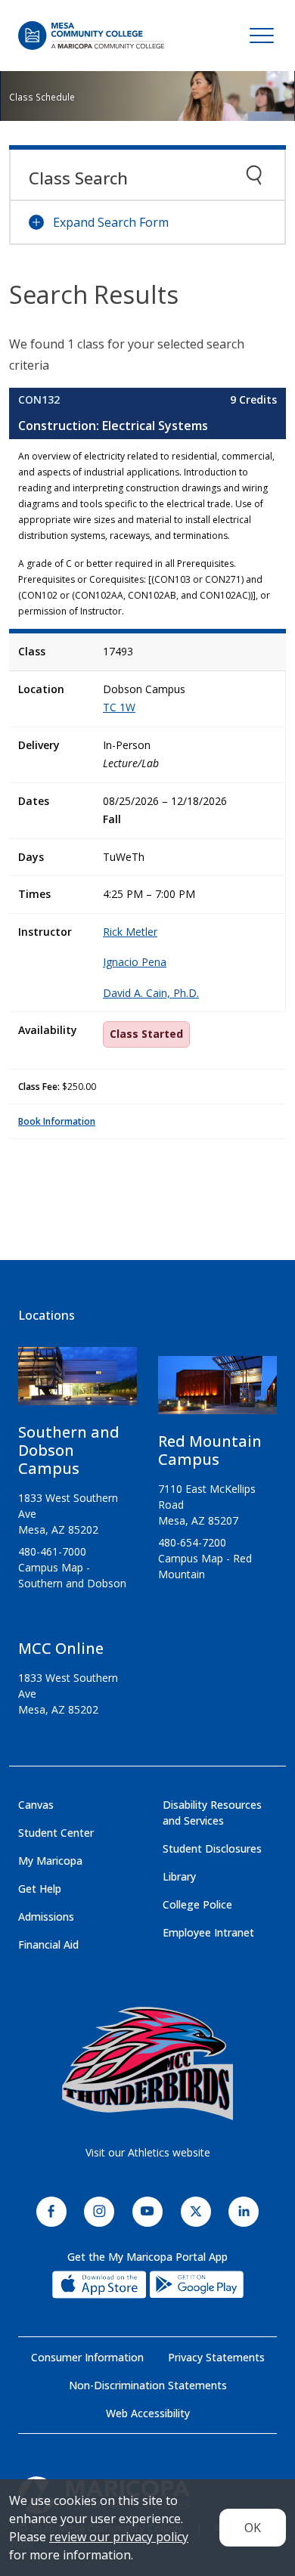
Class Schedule (42, 97)
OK (253, 2528)
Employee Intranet (208, 1932)
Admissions (46, 1917)
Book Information (57, 1121)
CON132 (39, 399)
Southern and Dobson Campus (69, 1450)
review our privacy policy (119, 2537)
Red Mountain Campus (210, 1450)
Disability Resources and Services (212, 1813)
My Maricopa (50, 1861)
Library (179, 1876)
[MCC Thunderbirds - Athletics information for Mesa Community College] (147, 2064)
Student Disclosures (212, 1848)
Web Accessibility (148, 2413)
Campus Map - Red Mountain (205, 1566)
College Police (197, 1904)
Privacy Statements (216, 2357)
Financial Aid (48, 1944)
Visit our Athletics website (148, 2152)
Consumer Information (87, 2357)
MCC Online (61, 1648)
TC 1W (119, 707)
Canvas (36, 1805)
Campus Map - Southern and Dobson (72, 1575)
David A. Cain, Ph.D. (151, 993)
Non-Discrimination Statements (148, 2385)
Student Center (56, 1833)
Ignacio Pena (135, 962)
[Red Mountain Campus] (217, 1391)
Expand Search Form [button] (111, 222)
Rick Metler (130, 932)
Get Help (40, 1889)
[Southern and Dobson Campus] (78, 1382)
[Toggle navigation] (262, 36)
